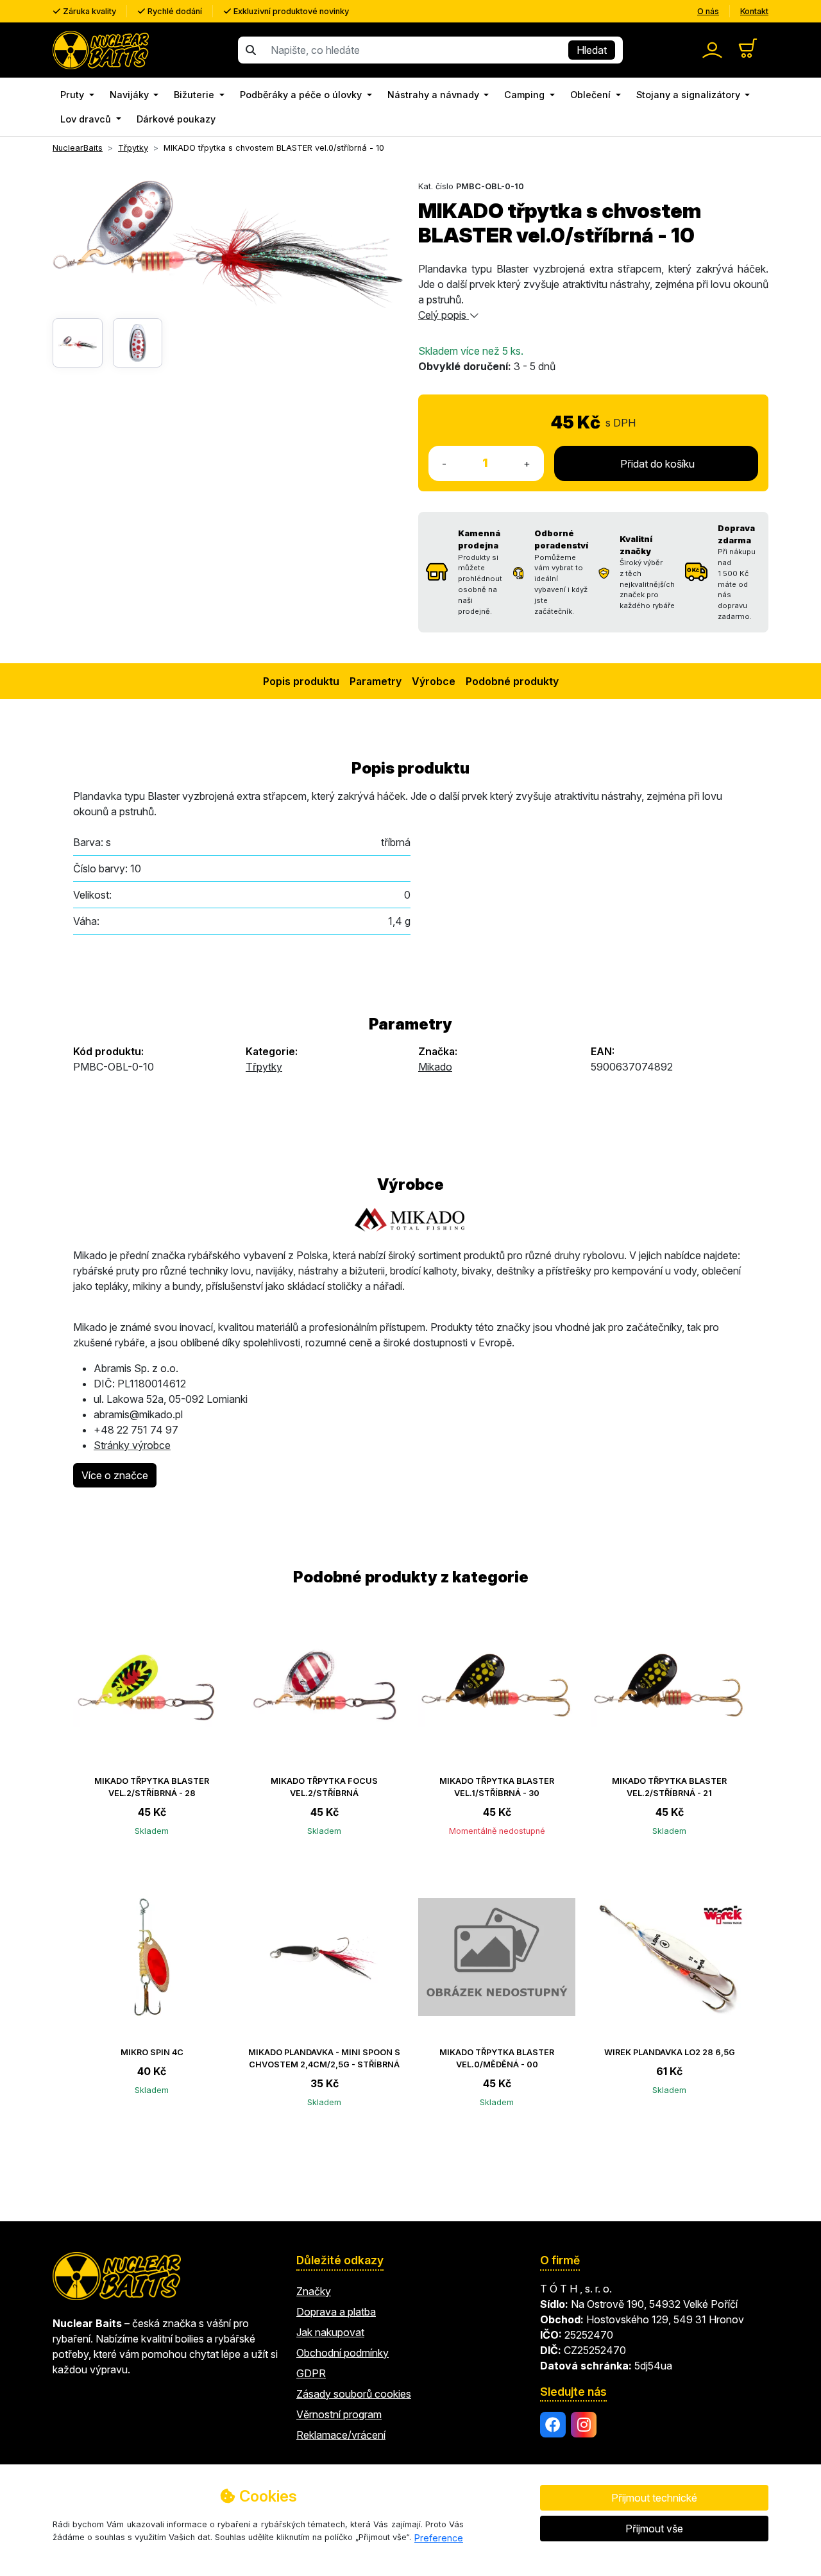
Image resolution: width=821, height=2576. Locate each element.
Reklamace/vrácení (341, 2435)
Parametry (376, 681)
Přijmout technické (654, 2498)
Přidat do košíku (656, 464)
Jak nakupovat (330, 2332)
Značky (314, 2291)
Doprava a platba (336, 2312)
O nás (708, 11)
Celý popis (444, 315)
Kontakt (754, 11)
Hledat (592, 50)
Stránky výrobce (132, 1445)
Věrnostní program (339, 2414)
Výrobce (434, 681)
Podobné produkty (512, 681)
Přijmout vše (654, 2529)
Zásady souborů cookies (354, 2394)
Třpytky (264, 1067)
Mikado (435, 1067)
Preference (439, 2538)
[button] (77, 95)
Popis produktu (301, 681)
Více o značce (115, 1475)
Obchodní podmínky (343, 2353)
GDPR (311, 2373)
